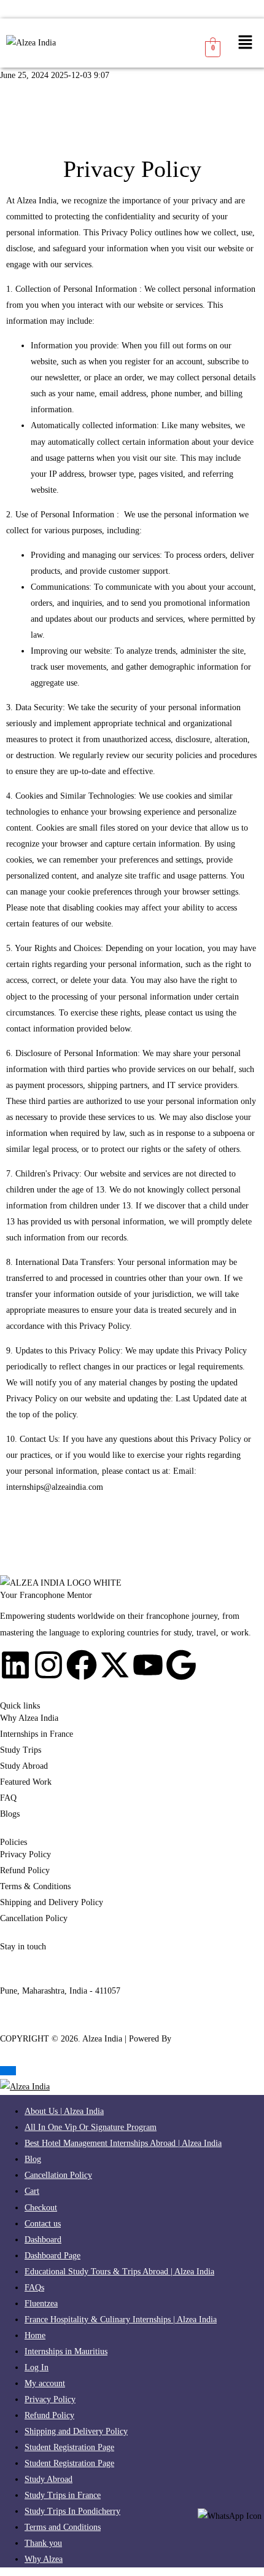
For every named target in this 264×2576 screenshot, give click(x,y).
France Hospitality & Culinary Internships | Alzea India (121, 2320)
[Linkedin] (15, 1665)
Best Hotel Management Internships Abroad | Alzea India (123, 2143)
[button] (246, 43)
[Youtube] (148, 1665)
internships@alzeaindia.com (55, 1487)
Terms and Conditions (63, 2527)
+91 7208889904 (29, 1975)
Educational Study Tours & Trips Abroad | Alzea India (119, 2272)
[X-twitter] (115, 1665)
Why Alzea (44, 2559)
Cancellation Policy (58, 2175)
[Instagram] (49, 1665)
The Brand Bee (200, 2039)
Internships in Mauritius (66, 2351)
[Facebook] (82, 1665)
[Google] (181, 1665)
